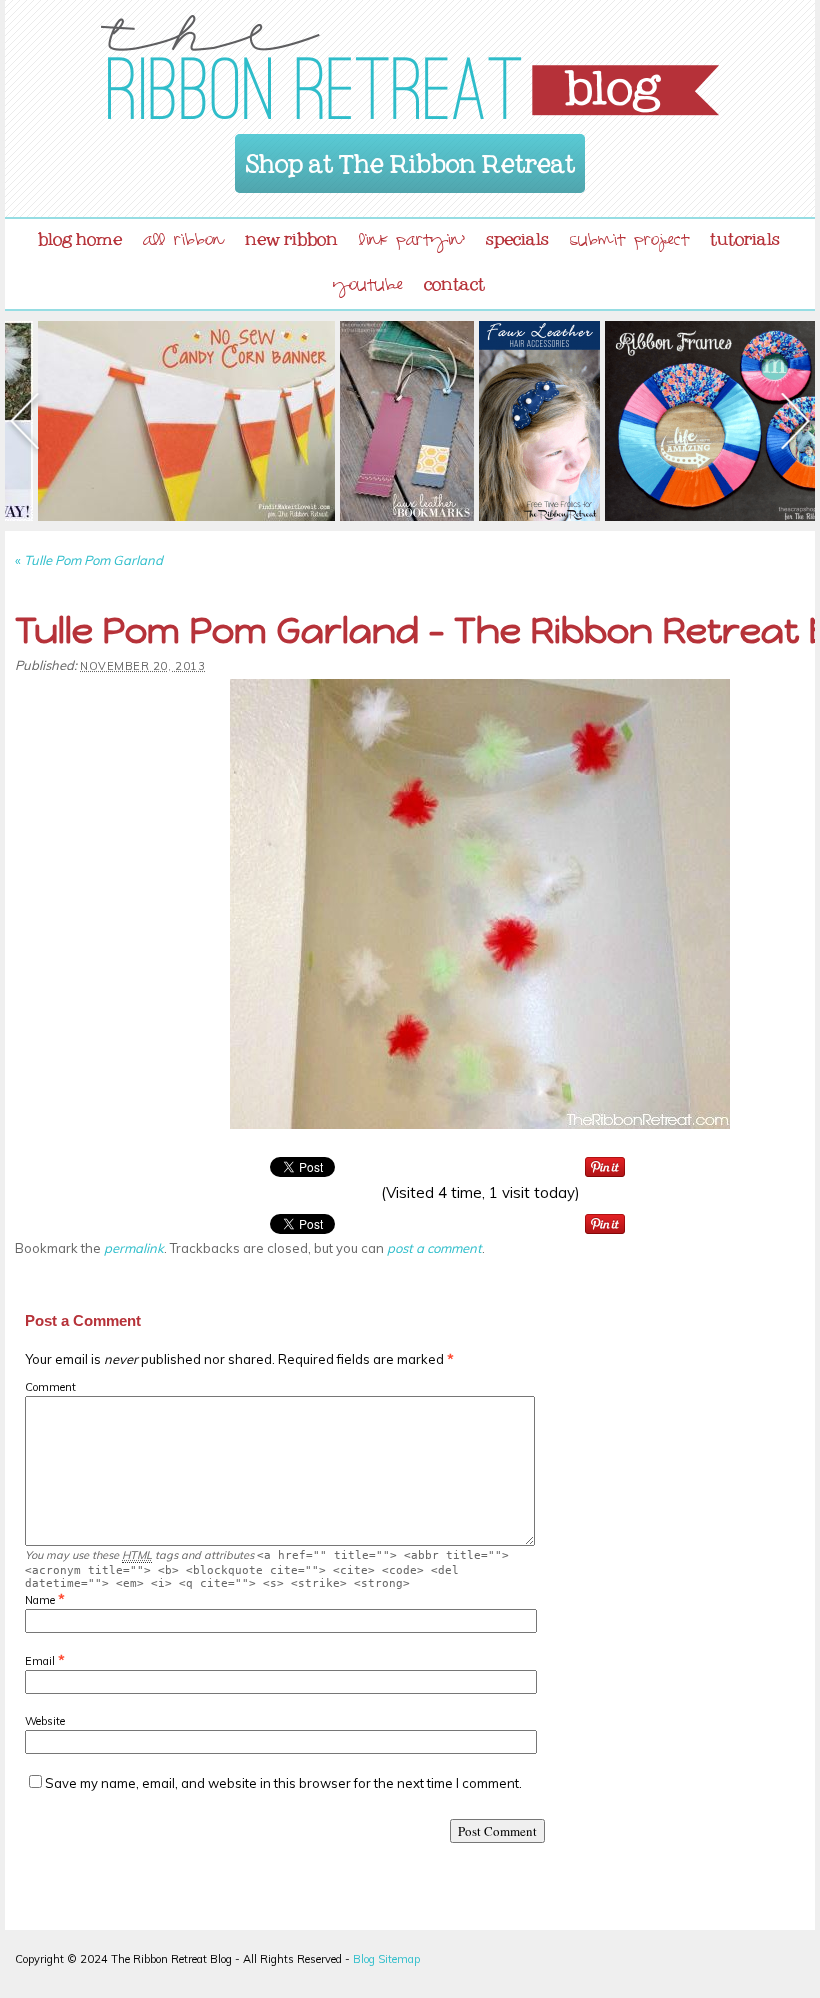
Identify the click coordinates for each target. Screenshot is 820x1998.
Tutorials (745, 235)
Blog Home (80, 235)
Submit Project (629, 242)
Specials (517, 235)
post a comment (434, 1248)
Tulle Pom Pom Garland (89, 560)
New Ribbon (291, 235)
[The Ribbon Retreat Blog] (410, 67)
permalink (134, 1248)
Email (40, 1661)
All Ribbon (183, 242)
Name (40, 1600)
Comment (50, 1387)
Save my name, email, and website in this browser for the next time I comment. (283, 1783)
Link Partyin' (412, 242)
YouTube (368, 287)
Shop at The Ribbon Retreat (410, 157)
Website (45, 1721)
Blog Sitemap (386, 1959)
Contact (454, 280)
